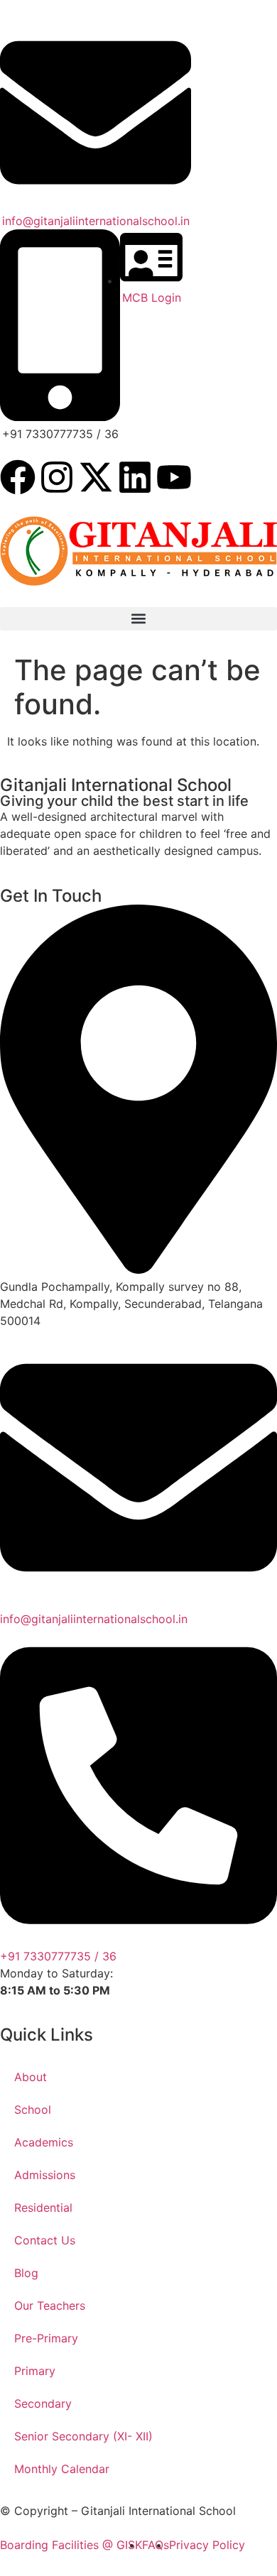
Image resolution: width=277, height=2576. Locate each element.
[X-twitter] (96, 477)
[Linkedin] (135, 477)
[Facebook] (18, 477)
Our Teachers (50, 2305)
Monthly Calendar (62, 2469)
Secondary (43, 2403)
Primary (35, 2371)
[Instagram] (57, 477)
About (31, 2077)
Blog (26, 2273)
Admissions (45, 2175)
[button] (138, 619)
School (33, 2110)
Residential (43, 2207)
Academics (44, 2142)
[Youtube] (174, 477)
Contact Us (45, 2240)
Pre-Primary (46, 2338)
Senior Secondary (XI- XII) (83, 2436)
